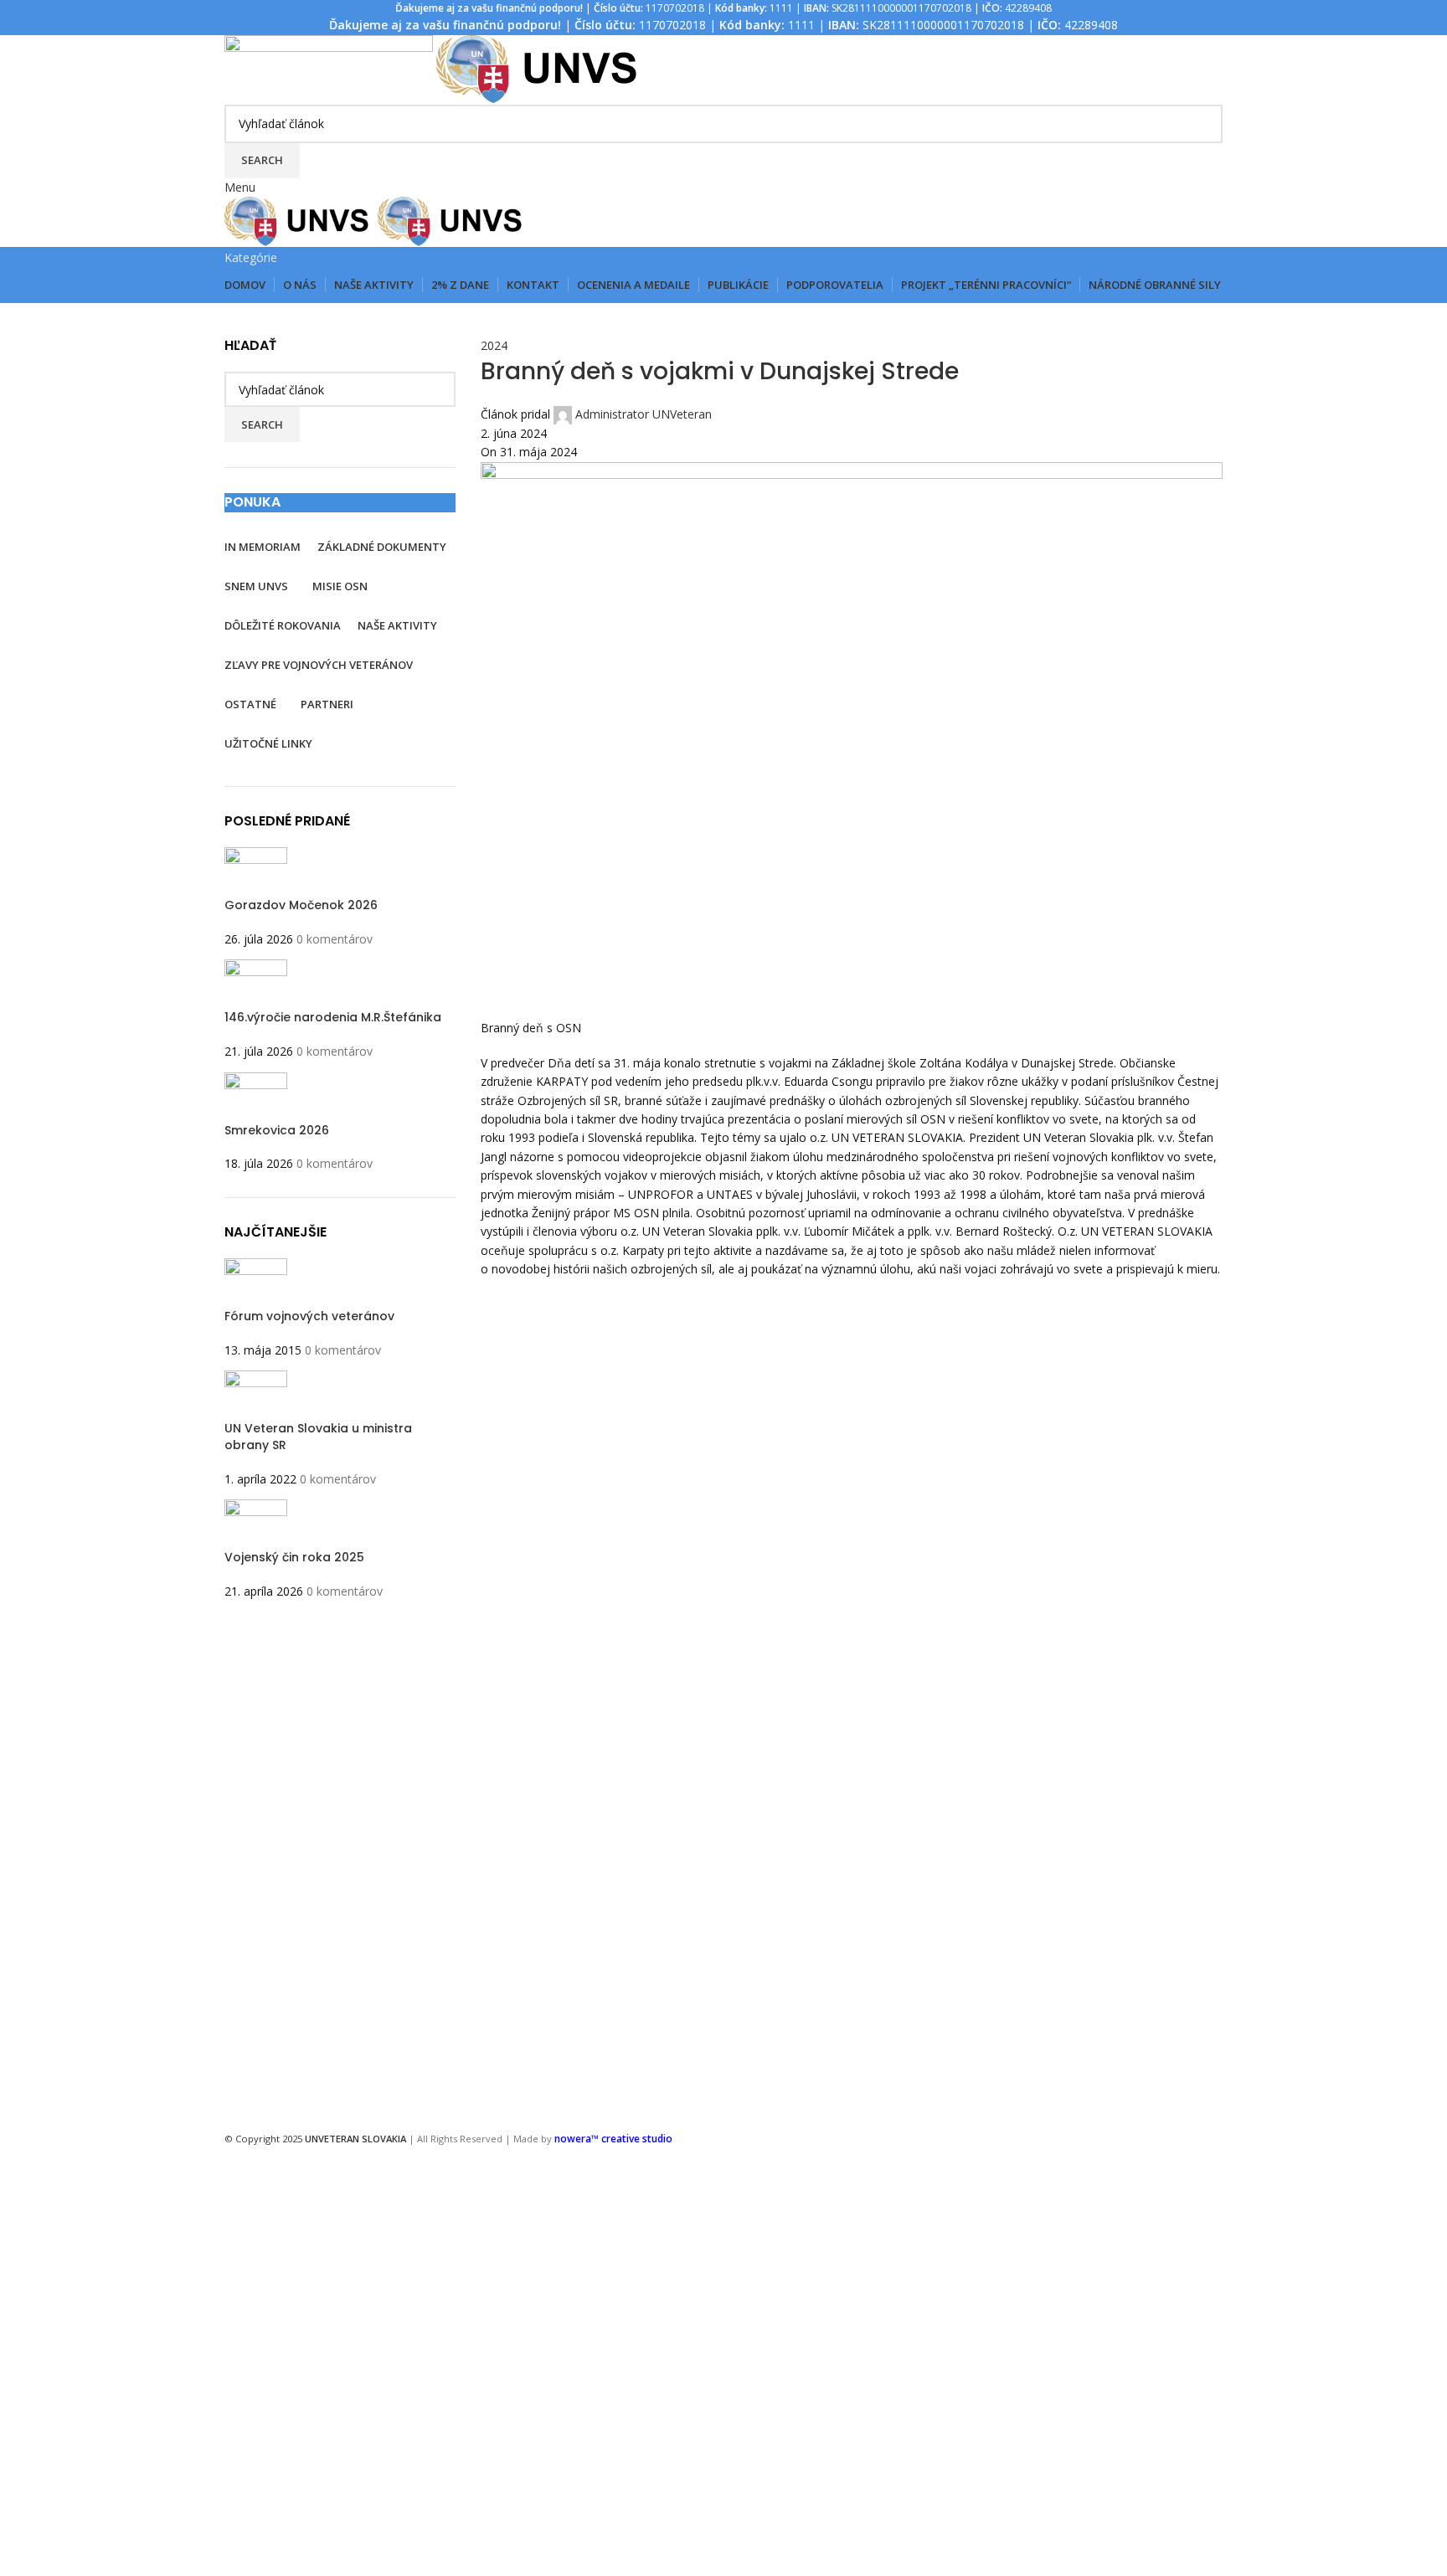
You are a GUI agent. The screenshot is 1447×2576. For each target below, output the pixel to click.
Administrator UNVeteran (644, 414)
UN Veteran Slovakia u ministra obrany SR (318, 1437)
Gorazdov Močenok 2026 (301, 905)
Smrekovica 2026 (277, 1130)
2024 (494, 345)
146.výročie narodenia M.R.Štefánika (333, 1017)
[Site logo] (330, 68)
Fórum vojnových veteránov (309, 1316)
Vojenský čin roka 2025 (294, 1557)
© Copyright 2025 (315, 2139)
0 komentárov (335, 939)
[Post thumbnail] (256, 871)
